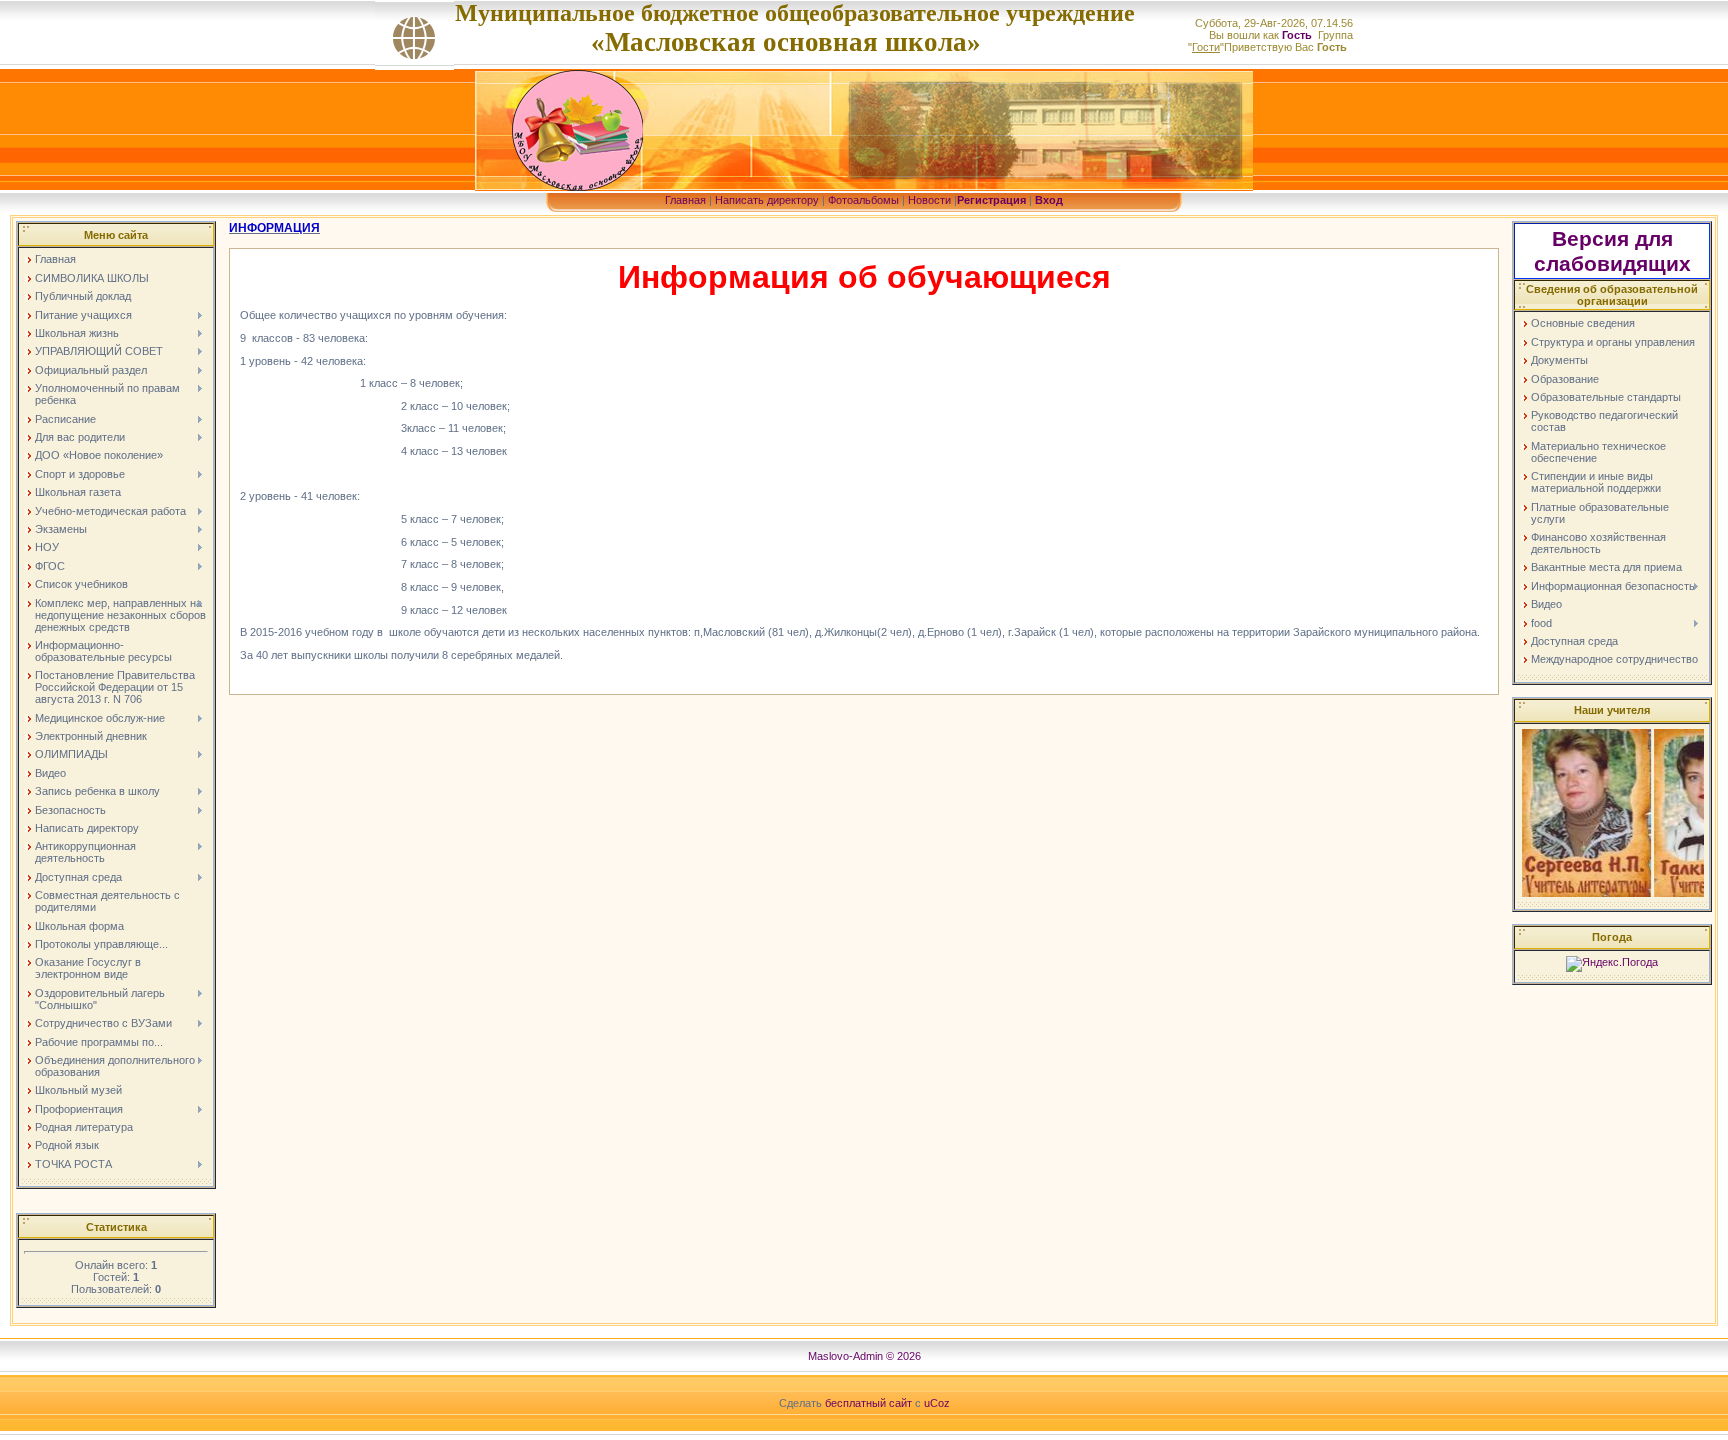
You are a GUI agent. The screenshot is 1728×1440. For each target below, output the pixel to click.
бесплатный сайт (868, 1403)
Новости (929, 200)
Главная (685, 200)
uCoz (937, 1403)
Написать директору (767, 200)
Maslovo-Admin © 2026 (864, 1356)
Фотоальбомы (863, 200)
